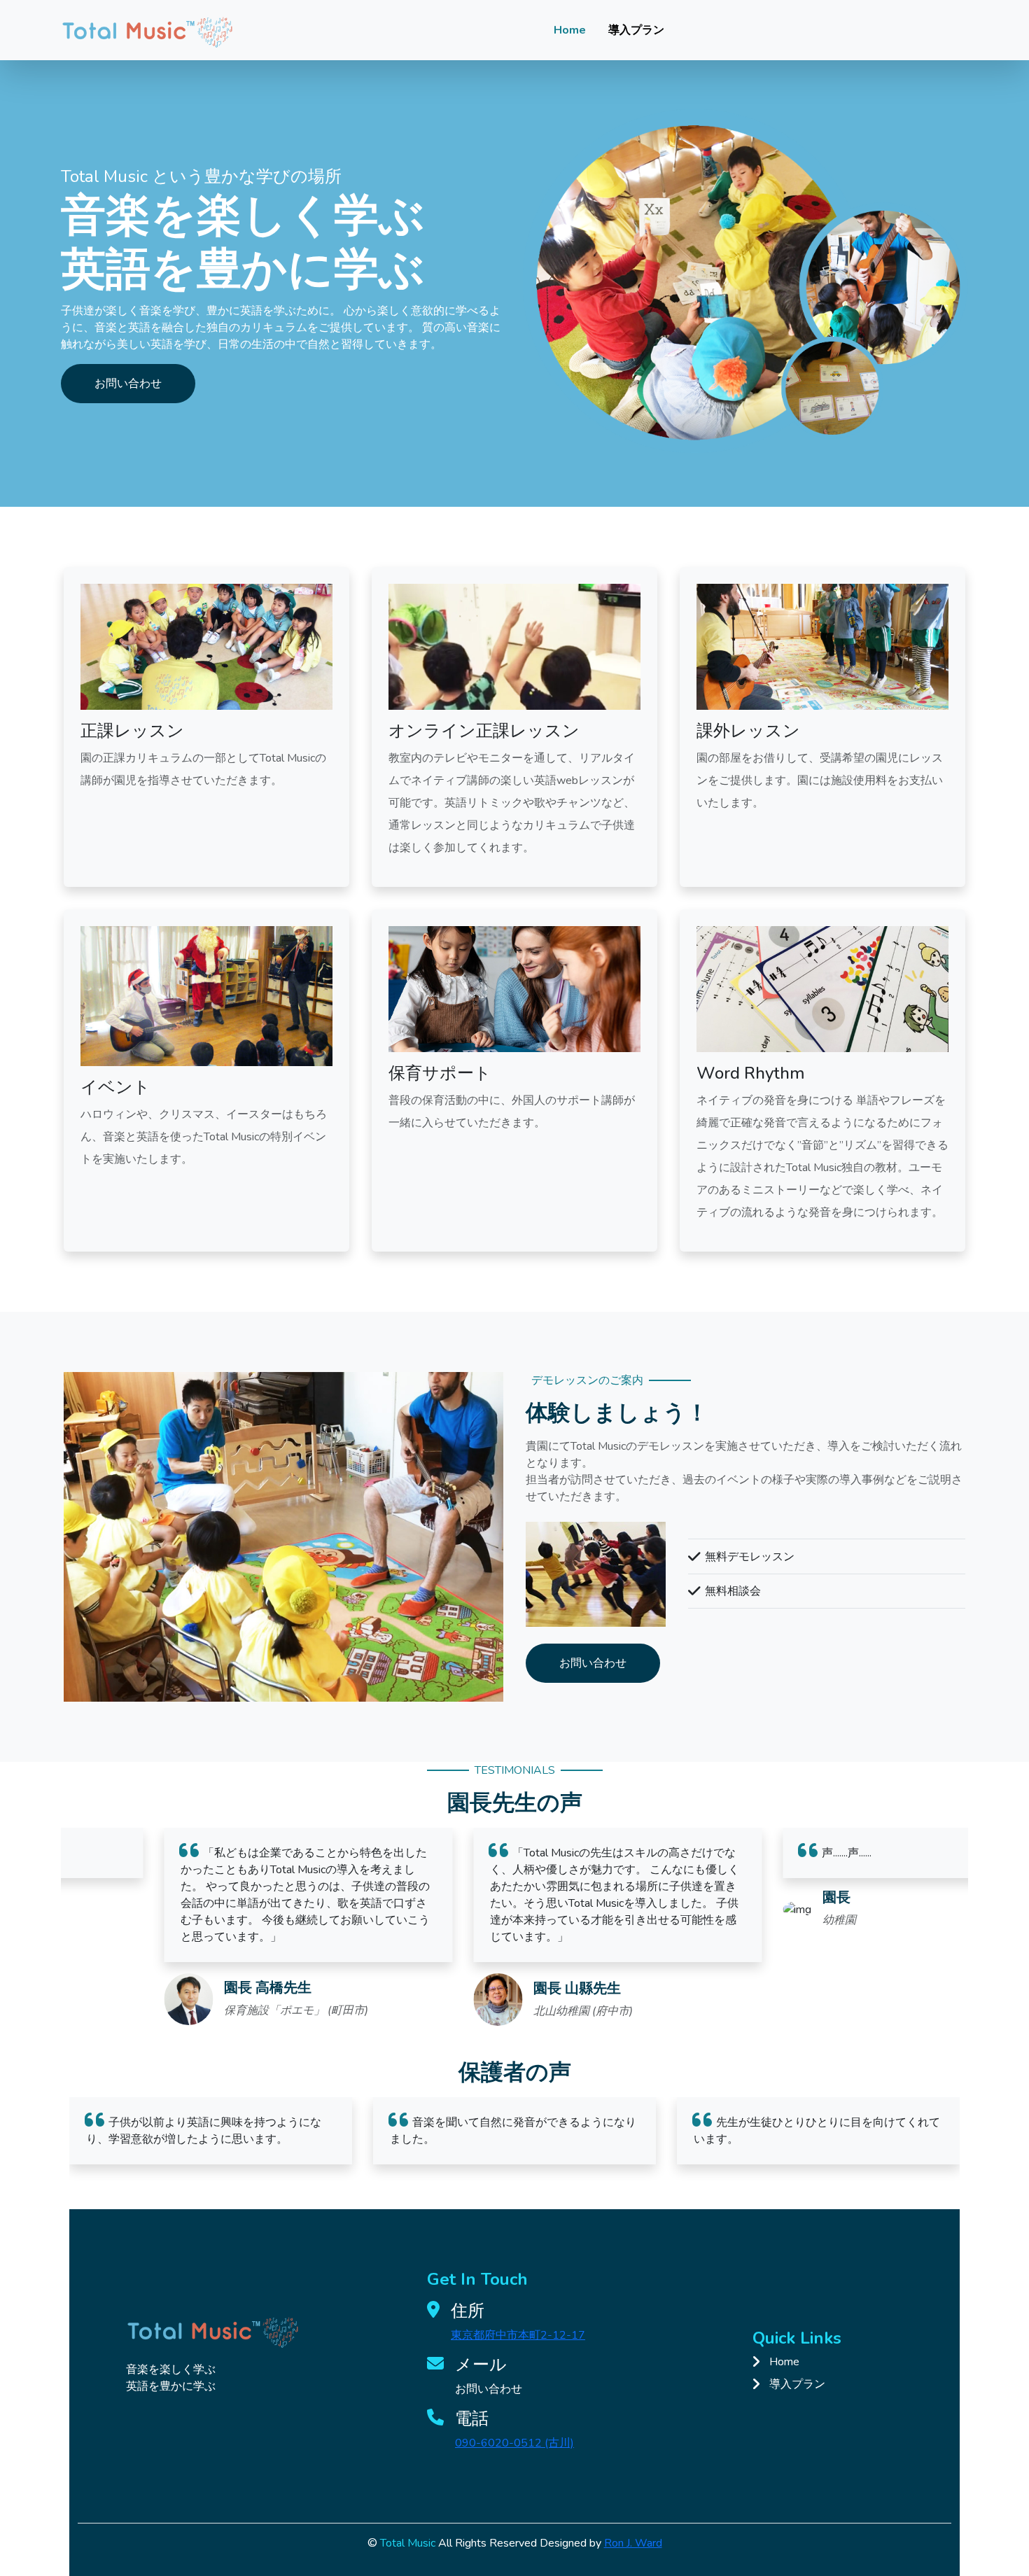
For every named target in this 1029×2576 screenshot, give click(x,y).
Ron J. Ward (633, 2543)
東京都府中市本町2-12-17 (518, 2335)
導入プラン (636, 30)
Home (570, 30)
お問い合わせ (128, 384)
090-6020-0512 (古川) (514, 2443)
